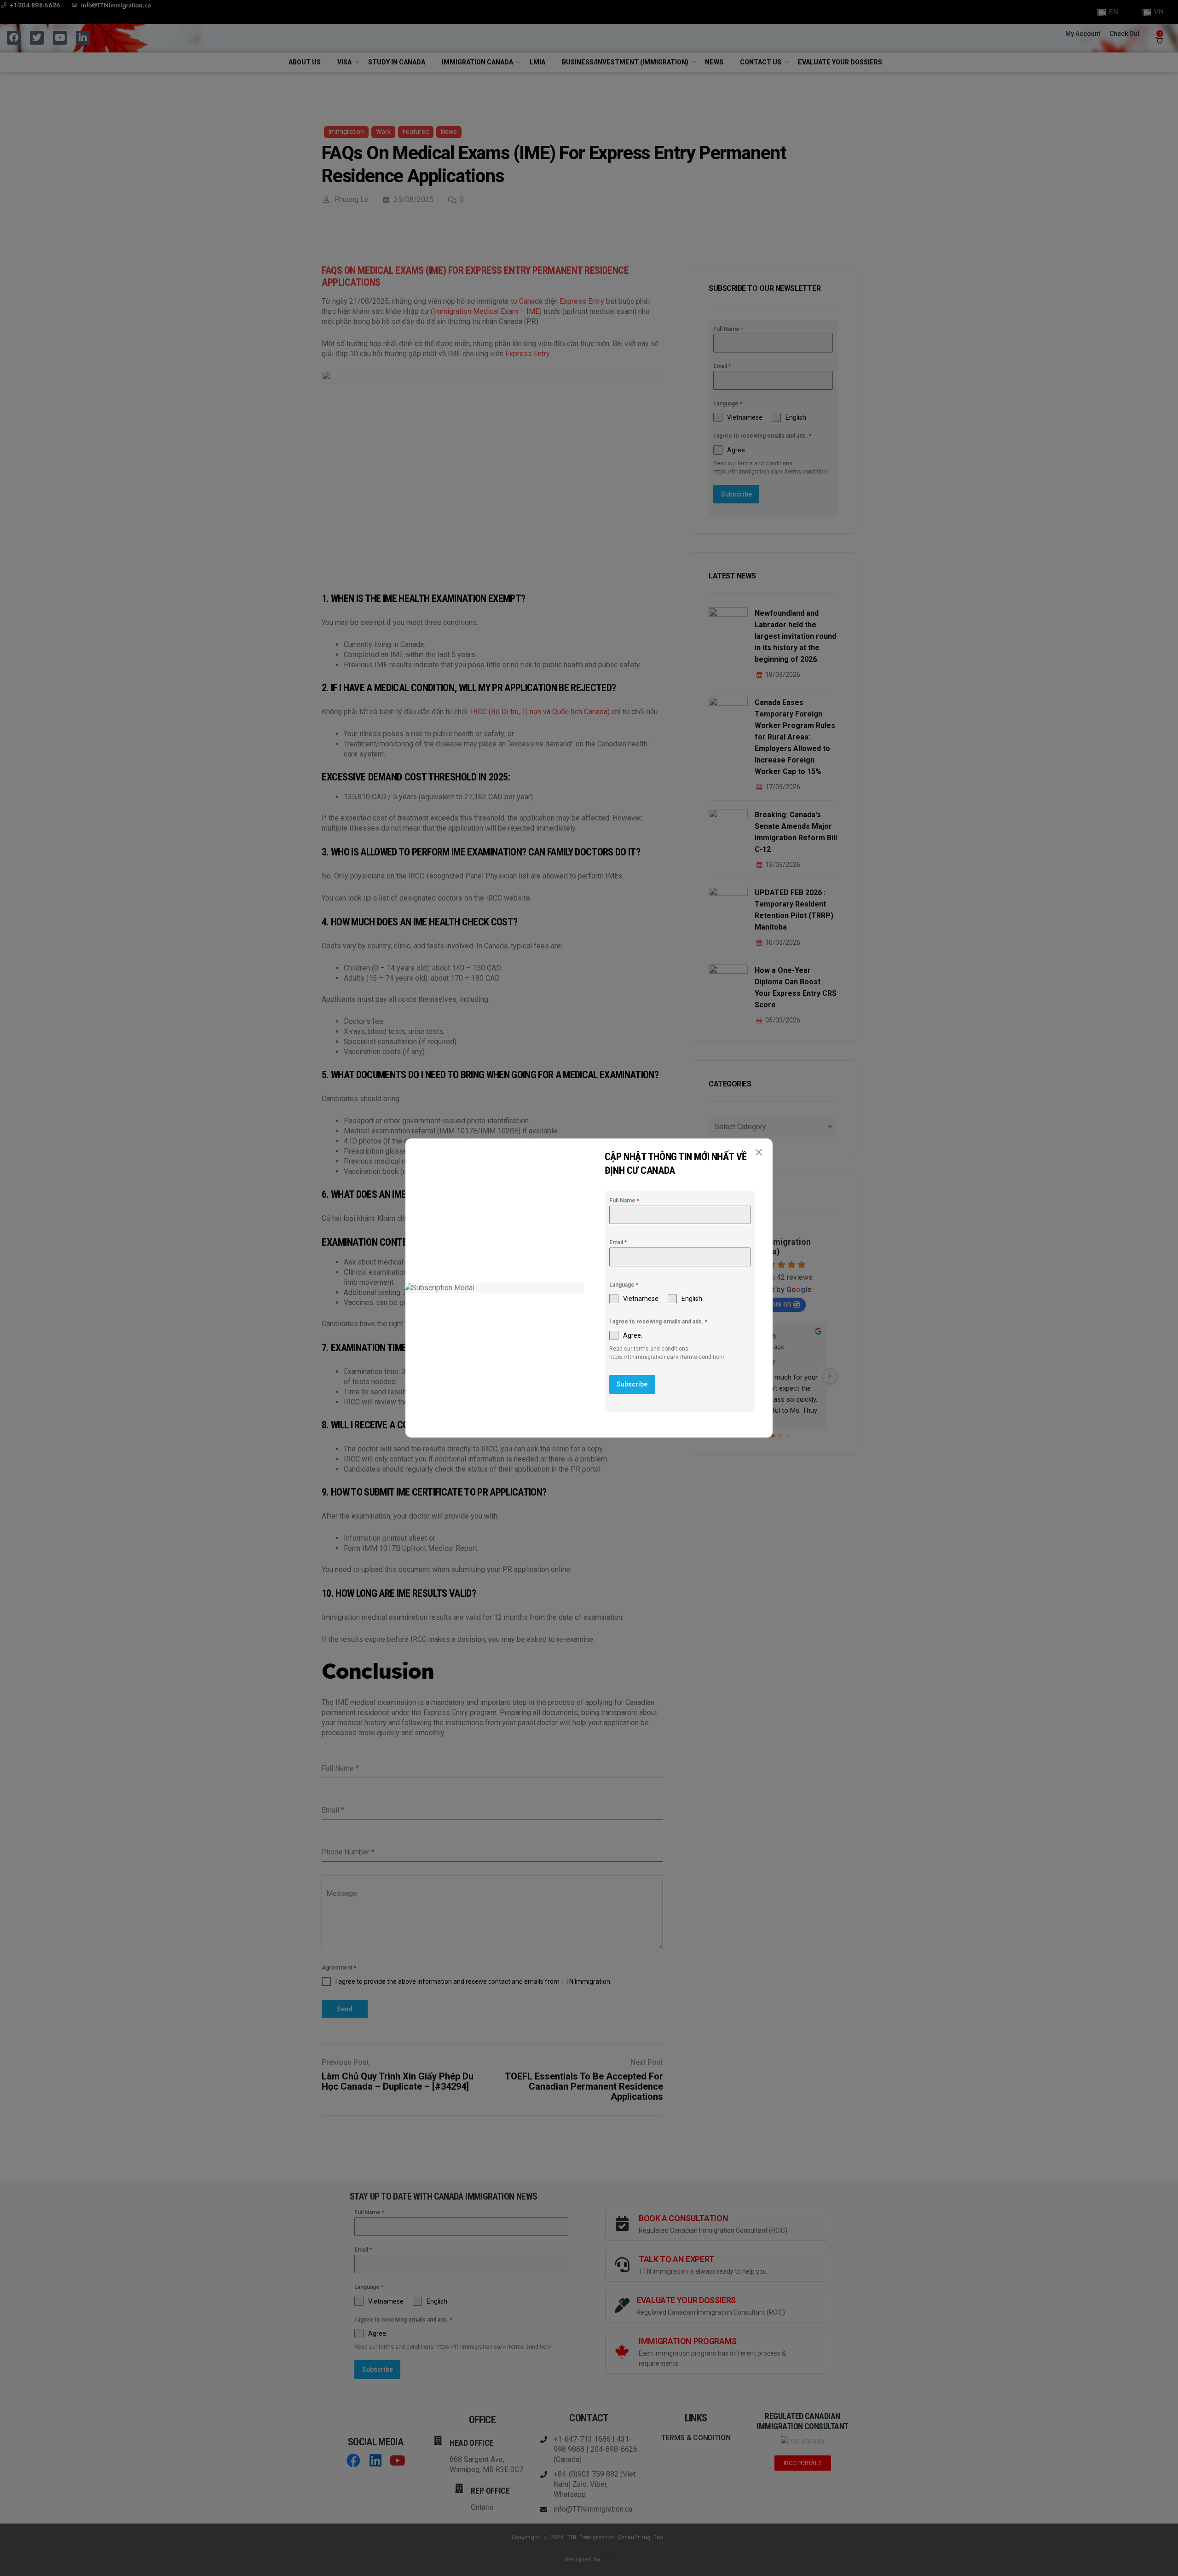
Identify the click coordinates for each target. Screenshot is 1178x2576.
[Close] (759, 1152)
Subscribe (632, 1384)
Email (618, 1242)
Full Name (624, 1201)
